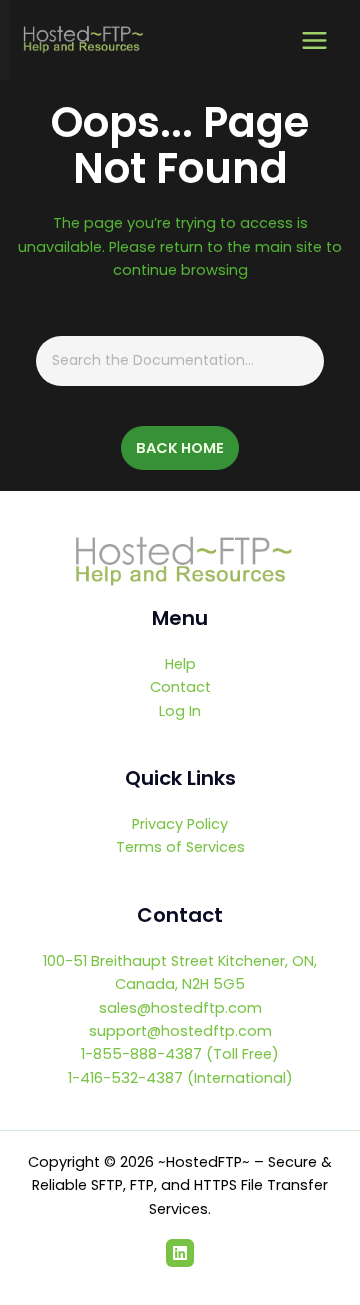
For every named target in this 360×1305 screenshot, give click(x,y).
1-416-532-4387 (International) (180, 1078)
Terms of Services (180, 847)
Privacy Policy (180, 824)
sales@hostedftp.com (180, 1008)
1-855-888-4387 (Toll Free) (180, 1054)
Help (180, 664)
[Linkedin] (180, 1253)
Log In (180, 711)
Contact (180, 687)
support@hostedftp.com (180, 1031)
